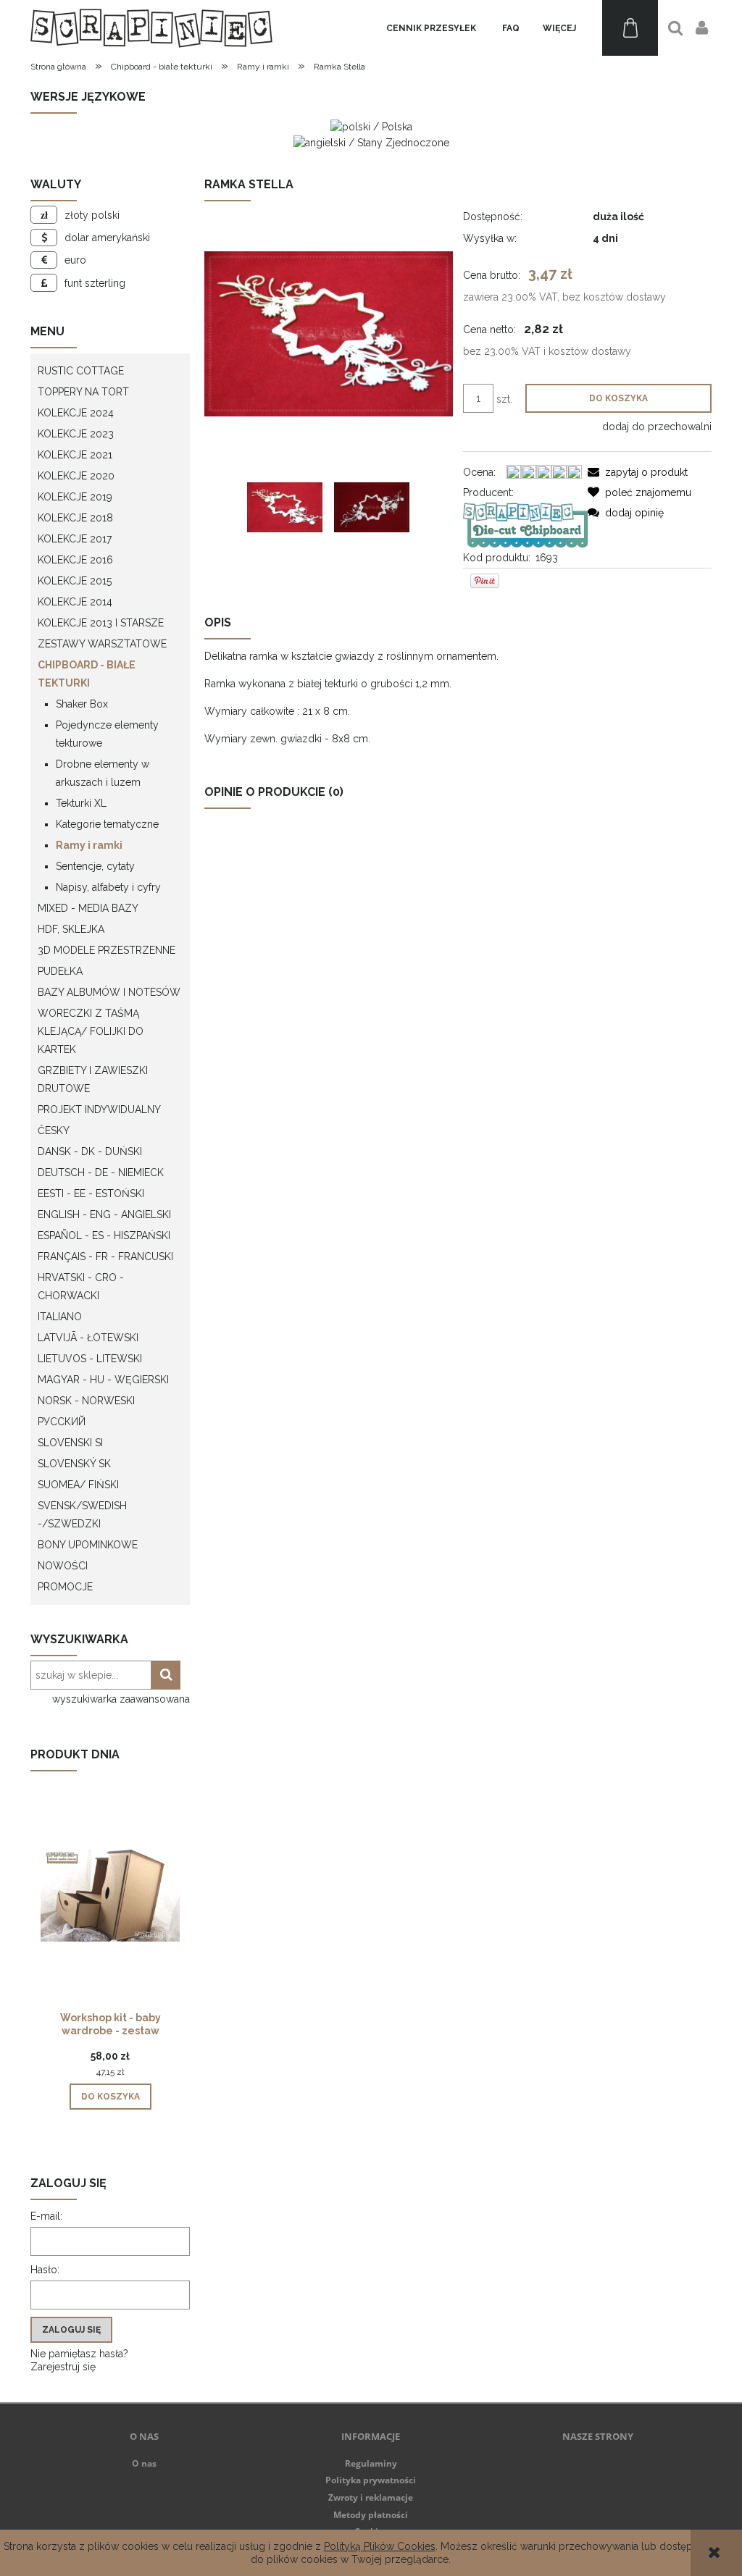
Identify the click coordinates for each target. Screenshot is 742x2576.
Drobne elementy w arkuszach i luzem (103, 773)
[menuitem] (431, 28)
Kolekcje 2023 (76, 434)
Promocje (65, 1587)
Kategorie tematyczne (107, 824)
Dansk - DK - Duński (90, 1151)
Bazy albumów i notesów (109, 992)
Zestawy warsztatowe (102, 644)
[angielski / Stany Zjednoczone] (371, 141)
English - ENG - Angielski (104, 1214)
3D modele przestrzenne (107, 950)
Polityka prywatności (371, 2480)
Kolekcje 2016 (75, 560)
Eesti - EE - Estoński (91, 1193)
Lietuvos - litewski (90, 1359)
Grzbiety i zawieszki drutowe (93, 1079)
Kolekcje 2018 (75, 518)
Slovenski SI (70, 1443)
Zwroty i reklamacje (371, 2497)
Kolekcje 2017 (75, 539)
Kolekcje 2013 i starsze (101, 623)
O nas (144, 2463)
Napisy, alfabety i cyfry (108, 887)
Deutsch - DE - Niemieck (101, 1172)
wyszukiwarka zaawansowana (121, 1699)
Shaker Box (82, 704)
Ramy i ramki (89, 845)
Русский (62, 1422)
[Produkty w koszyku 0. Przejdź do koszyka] (630, 28)
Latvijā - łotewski (88, 1338)
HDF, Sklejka (71, 929)
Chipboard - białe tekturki (87, 674)
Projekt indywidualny (99, 1109)
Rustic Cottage (81, 371)
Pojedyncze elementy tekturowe (107, 734)
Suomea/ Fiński (78, 1485)
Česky (54, 1130)
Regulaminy (371, 2463)
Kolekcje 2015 (75, 581)
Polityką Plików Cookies (380, 2546)
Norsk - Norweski (86, 1401)
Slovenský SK (74, 1464)
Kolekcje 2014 (75, 602)
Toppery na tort (83, 392)
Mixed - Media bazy (88, 908)
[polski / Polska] (371, 126)
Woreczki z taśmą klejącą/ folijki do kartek (91, 1031)
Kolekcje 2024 (76, 413)
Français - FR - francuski (105, 1256)
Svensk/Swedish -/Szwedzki (82, 1515)
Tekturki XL (81, 803)
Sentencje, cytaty (95, 866)
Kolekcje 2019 (75, 497)
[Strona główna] (151, 28)
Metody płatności (371, 2515)
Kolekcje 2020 (76, 476)
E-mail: (46, 2216)
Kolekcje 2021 (75, 455)
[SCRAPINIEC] (525, 524)
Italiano (60, 1317)
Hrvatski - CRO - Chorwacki (81, 1287)
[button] (638, 472)
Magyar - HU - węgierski (103, 1380)
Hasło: (45, 2270)
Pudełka (60, 971)
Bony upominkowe (88, 1545)
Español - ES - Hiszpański (104, 1235)
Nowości (63, 1566)
